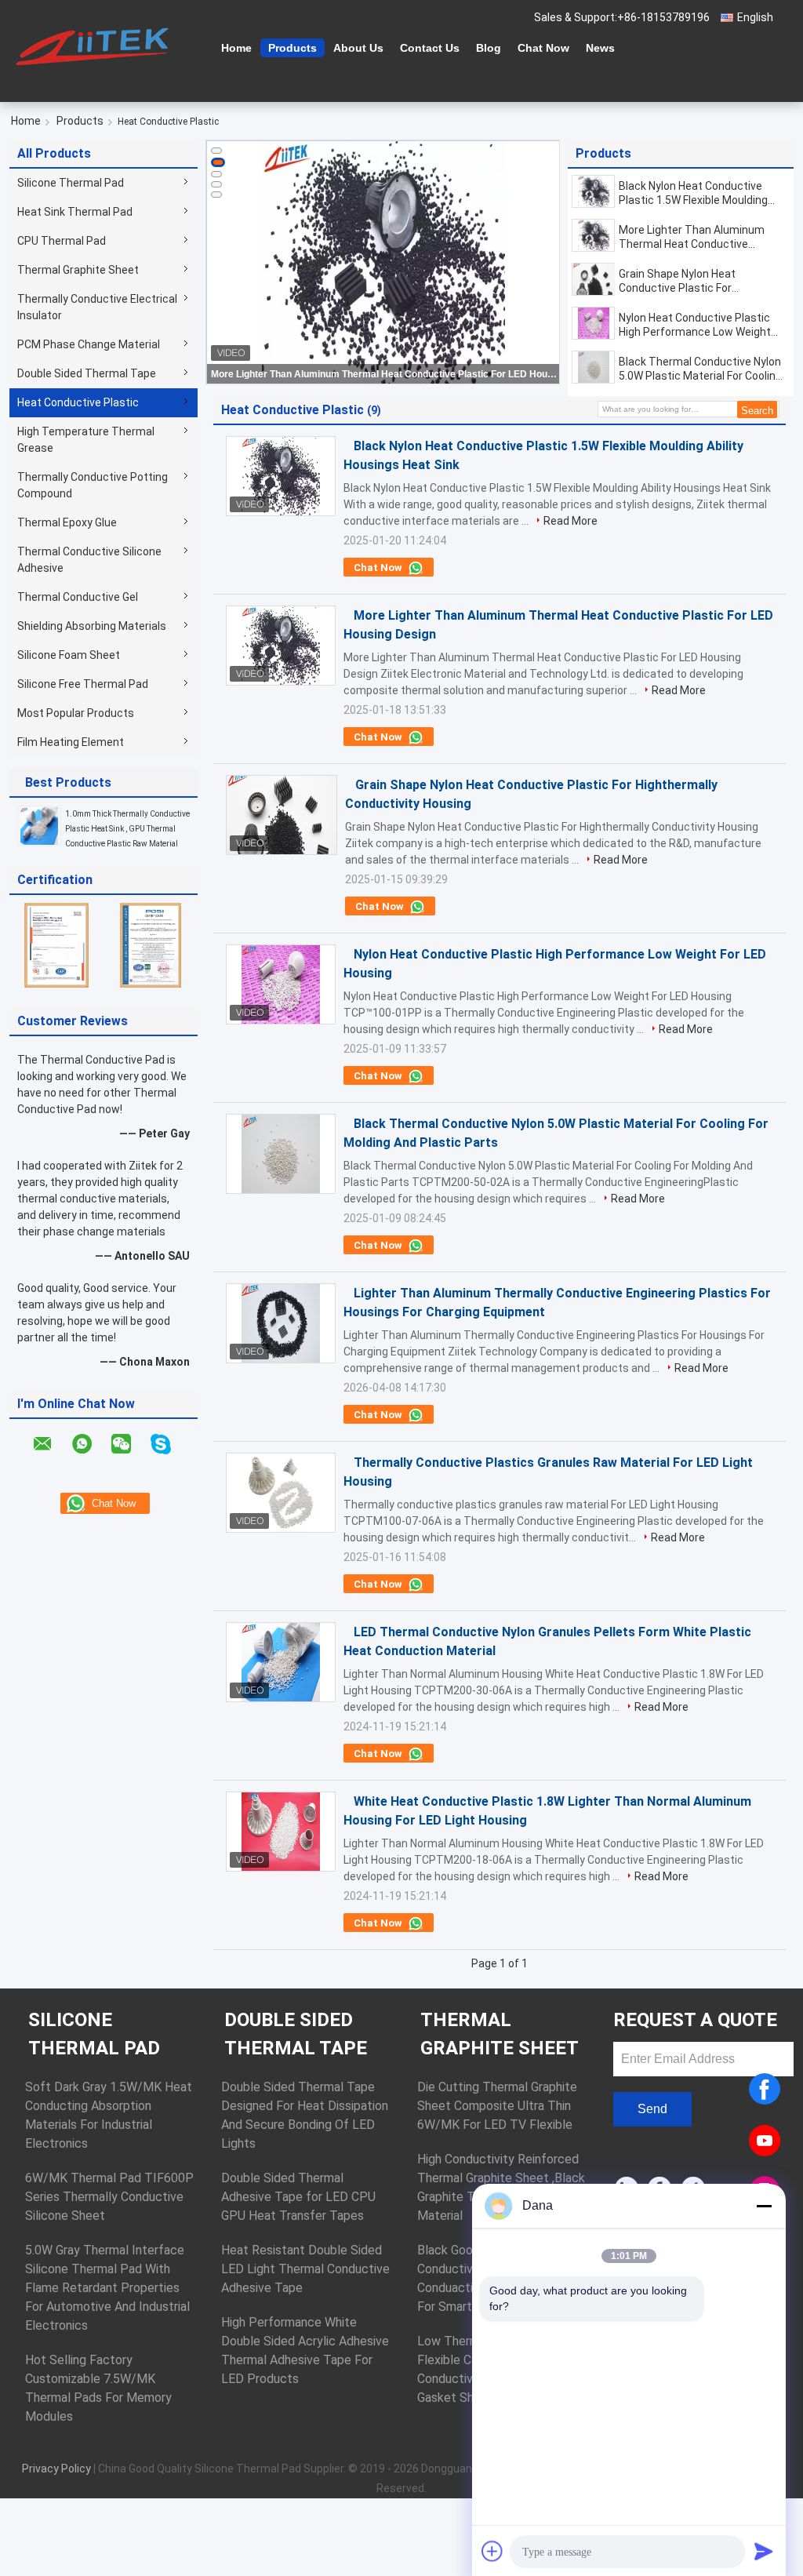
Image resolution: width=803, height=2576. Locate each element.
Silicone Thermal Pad (71, 183)
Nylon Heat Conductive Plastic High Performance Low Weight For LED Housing (695, 325)
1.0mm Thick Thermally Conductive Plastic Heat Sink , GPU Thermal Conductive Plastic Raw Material (127, 829)
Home (236, 48)
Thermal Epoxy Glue (67, 522)
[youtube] (765, 2141)
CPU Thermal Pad (62, 241)
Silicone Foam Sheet (69, 655)
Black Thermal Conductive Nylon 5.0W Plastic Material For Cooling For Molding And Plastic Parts (700, 369)
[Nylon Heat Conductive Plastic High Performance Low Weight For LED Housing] (593, 323)
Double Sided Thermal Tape (87, 373)
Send (652, 2109)
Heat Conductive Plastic (78, 402)
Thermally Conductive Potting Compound (93, 485)
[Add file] (492, 2551)
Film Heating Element (71, 742)
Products (292, 48)
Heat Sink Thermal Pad (75, 212)
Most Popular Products (76, 713)
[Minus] (764, 2206)
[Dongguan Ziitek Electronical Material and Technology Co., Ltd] (96, 46)
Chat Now (543, 48)
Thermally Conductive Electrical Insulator (97, 307)
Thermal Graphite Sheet (78, 270)
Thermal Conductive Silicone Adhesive (89, 560)
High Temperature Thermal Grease (86, 440)
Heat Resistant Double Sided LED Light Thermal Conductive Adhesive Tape (305, 2269)
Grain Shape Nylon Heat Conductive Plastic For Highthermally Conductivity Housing (687, 281)
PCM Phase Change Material (89, 344)
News (600, 48)
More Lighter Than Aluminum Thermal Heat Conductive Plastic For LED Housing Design (384, 374)
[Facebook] (765, 2089)
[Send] (764, 2551)
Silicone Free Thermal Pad (83, 684)
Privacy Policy (56, 2469)
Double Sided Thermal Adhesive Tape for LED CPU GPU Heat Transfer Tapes (298, 2197)
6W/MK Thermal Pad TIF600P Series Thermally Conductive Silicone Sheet (109, 2197)
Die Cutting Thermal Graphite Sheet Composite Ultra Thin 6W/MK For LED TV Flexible (497, 2106)
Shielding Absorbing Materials (92, 626)
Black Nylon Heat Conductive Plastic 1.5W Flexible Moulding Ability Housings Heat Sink (693, 193)
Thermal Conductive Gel (78, 597)
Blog (489, 48)
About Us (358, 48)
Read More (570, 521)
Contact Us (430, 48)
